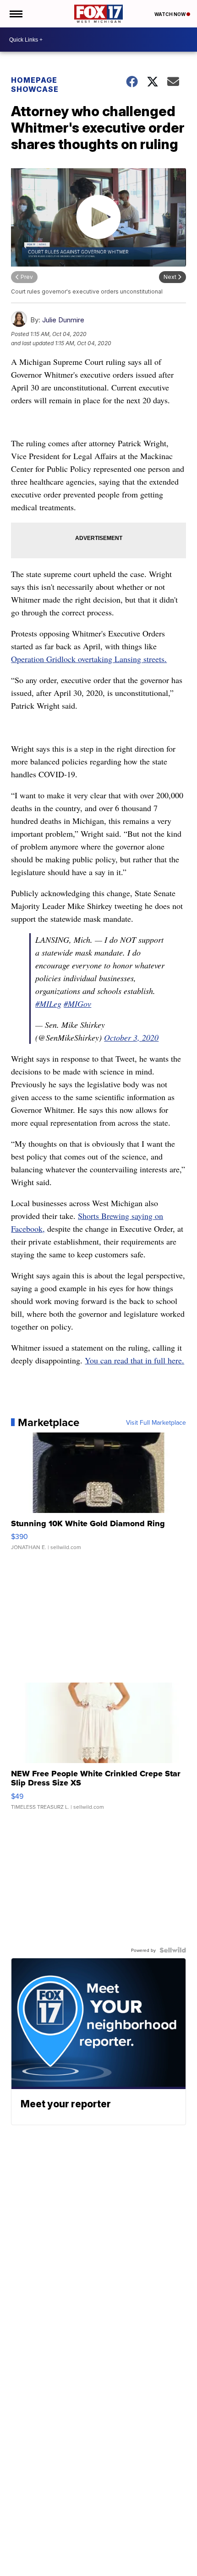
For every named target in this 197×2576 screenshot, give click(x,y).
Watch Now (170, 14)
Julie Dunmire (63, 320)
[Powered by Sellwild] (173, 1950)
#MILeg (48, 1004)
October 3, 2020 (131, 1037)
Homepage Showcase (35, 85)
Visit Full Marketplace (156, 1422)
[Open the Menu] (15, 14)
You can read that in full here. (134, 1360)
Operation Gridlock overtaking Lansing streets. (89, 659)
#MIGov (77, 1004)
